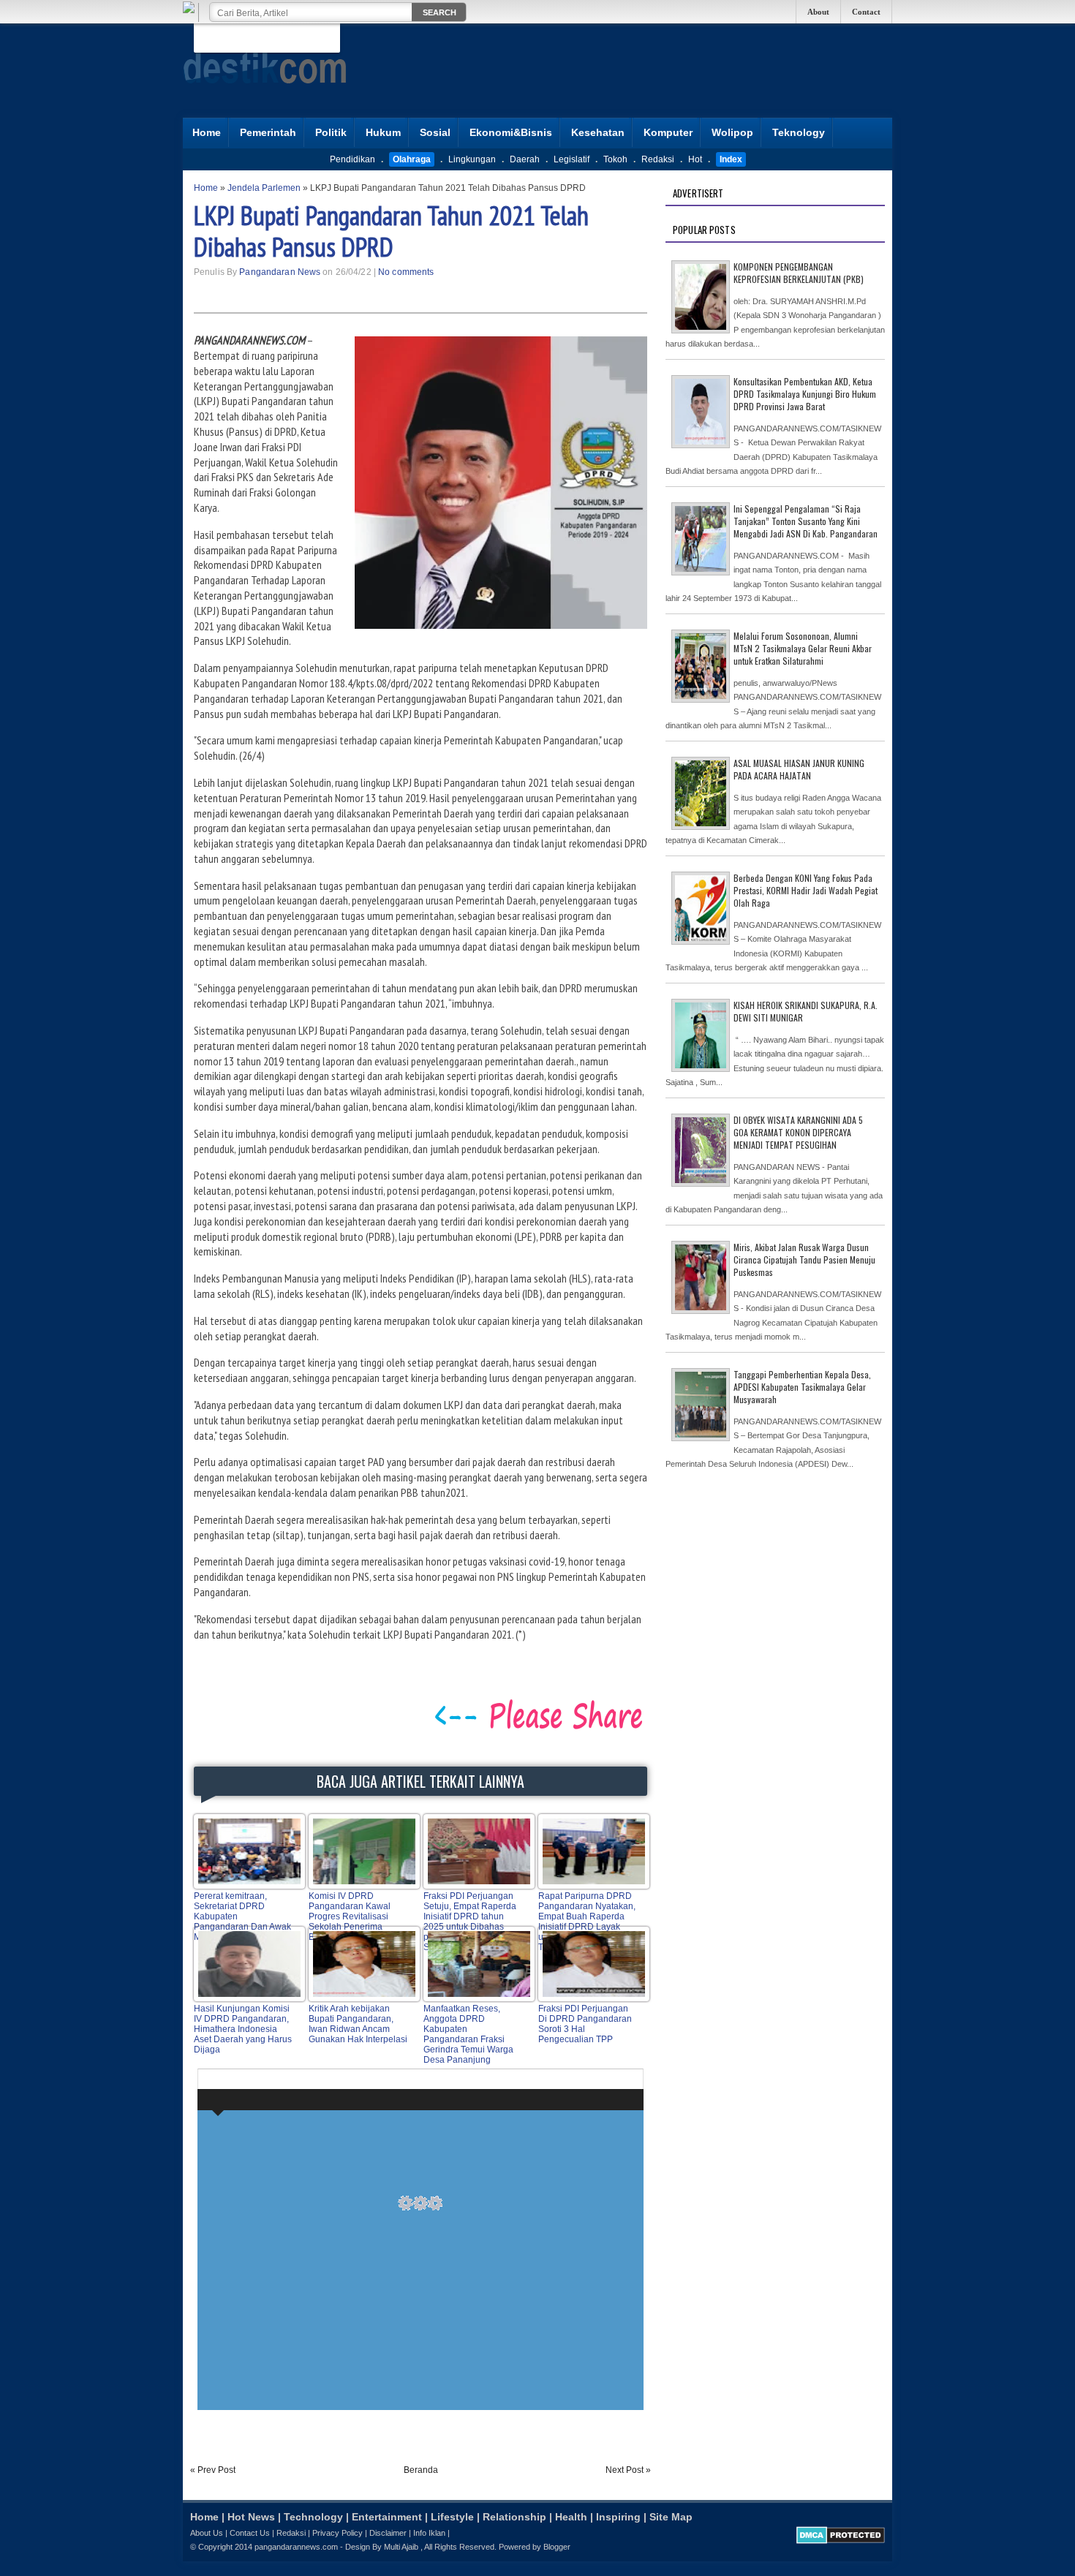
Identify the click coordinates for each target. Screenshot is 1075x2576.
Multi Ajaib (401, 2547)
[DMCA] (841, 2541)
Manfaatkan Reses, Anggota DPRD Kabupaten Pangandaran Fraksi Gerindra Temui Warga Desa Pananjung (468, 2034)
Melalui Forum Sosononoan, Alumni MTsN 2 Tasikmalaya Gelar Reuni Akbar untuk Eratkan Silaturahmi (803, 648)
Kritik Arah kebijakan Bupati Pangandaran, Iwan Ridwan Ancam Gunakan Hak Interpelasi (358, 2024)
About (818, 12)
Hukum (383, 132)
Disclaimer (388, 2533)
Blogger (557, 2547)
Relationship (514, 2517)
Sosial (435, 132)
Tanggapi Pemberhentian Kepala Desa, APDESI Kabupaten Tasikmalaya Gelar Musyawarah (802, 1387)
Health (571, 2517)
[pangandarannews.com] (265, 94)
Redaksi (658, 159)
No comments (406, 272)
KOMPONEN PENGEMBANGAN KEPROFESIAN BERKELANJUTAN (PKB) (799, 273)
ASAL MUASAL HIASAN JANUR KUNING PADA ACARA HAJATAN (799, 769)
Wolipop (732, 132)
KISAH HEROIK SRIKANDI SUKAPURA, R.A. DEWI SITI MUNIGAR (806, 1011)
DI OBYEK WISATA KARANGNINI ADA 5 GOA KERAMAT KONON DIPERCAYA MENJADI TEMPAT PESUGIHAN (798, 1132)
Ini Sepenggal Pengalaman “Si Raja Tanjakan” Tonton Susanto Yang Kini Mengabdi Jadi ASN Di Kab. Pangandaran (806, 521)
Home (207, 132)
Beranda (421, 2470)
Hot (695, 159)
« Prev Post (213, 2470)
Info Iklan (429, 2533)
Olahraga (412, 159)
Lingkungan (472, 159)
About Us (207, 2533)
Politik (331, 132)
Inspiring (618, 2517)
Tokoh (615, 159)
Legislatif (572, 159)
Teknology (799, 132)
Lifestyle (452, 2517)
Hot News (251, 2517)
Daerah (525, 159)
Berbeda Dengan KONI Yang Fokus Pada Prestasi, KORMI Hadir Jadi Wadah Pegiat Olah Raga (806, 890)
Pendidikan (352, 159)
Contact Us (250, 2533)
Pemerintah (268, 132)
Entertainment (387, 2517)
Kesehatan (598, 132)
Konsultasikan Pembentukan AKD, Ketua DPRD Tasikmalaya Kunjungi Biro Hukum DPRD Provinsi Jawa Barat (805, 394)
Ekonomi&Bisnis (511, 132)
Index (731, 159)
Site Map (671, 2517)
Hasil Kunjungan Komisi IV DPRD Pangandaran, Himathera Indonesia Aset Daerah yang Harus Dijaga (243, 2029)
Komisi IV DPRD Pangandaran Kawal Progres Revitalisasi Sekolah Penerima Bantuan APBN (350, 1916)
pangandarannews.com (296, 2547)
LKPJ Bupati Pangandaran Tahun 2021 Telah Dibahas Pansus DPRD (391, 231)
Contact (866, 12)
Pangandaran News (280, 272)
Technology (313, 2517)
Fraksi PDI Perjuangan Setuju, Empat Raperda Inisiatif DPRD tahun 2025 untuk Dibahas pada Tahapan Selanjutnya (470, 1922)
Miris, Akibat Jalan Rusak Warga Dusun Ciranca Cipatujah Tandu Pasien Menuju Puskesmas (804, 1259)
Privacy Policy (337, 2533)
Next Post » (628, 2470)
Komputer (668, 132)
